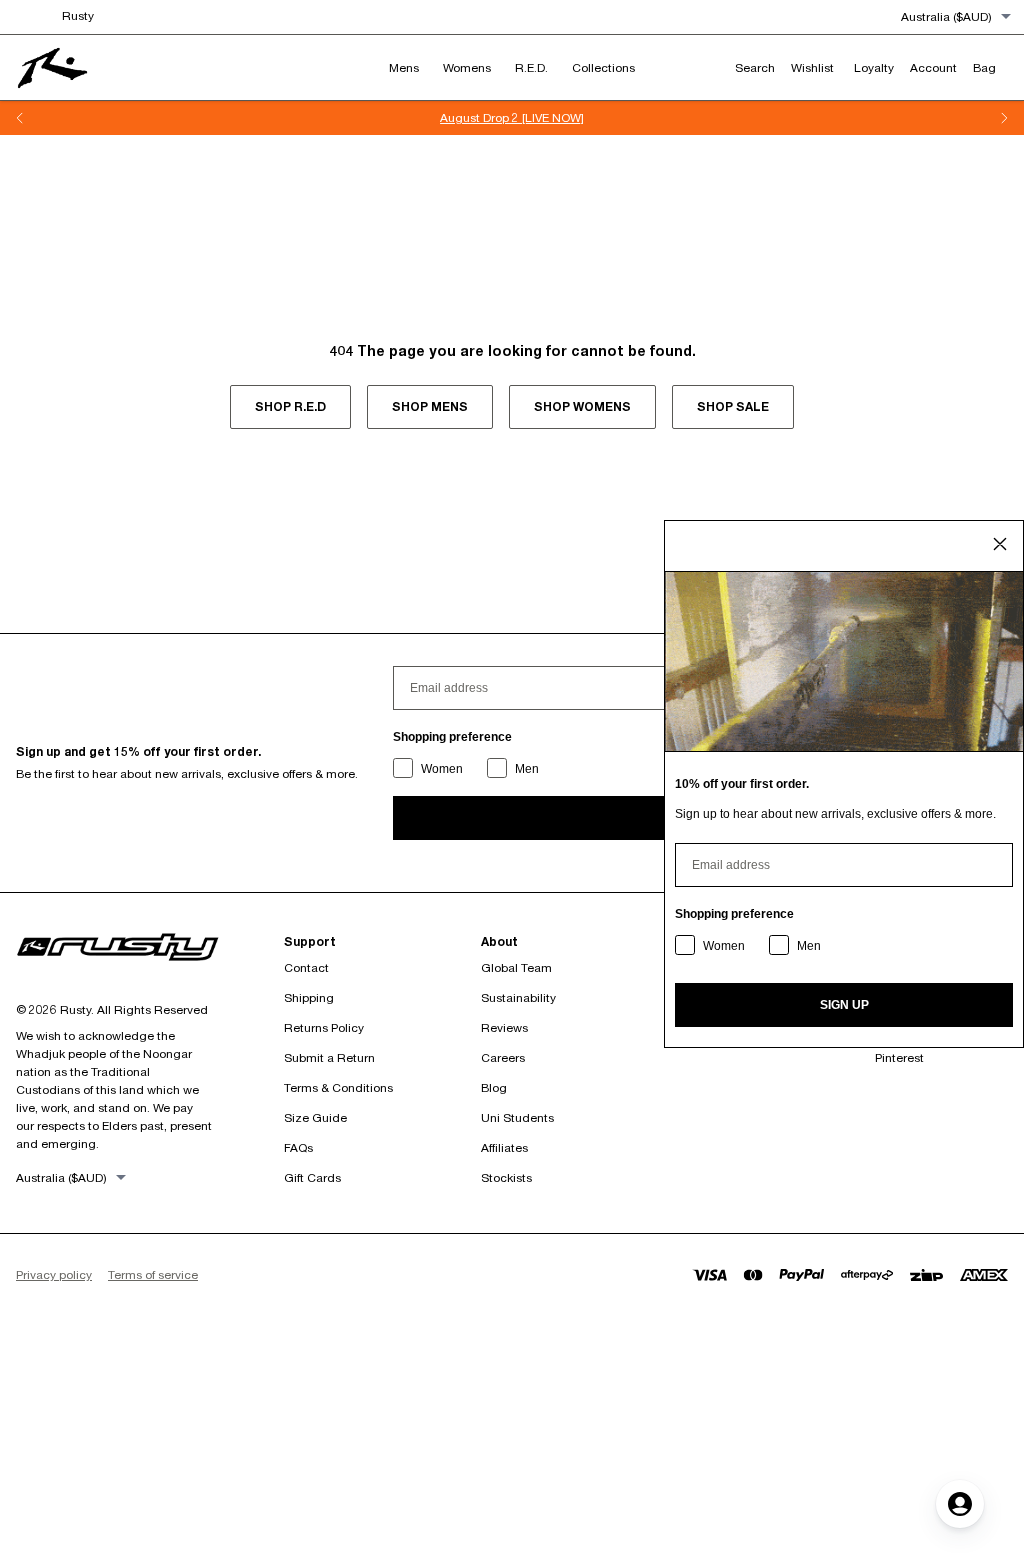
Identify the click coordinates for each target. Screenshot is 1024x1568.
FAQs (298, 1147)
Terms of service (153, 1274)
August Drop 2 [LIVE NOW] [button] (512, 117)
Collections (603, 67)
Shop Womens (582, 406)
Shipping (309, 997)
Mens (404, 67)
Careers (503, 1057)
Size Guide (315, 1117)
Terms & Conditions (338, 1087)
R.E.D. (531, 67)
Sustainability (518, 997)
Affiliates (504, 1147)
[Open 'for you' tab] (960, 1504)
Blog (494, 1087)
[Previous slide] (20, 118)
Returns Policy (324, 1027)
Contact (306, 967)
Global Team (516, 967)
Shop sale (733, 406)
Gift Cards (312, 1177)
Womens (467, 67)
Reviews (504, 1027)
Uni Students (517, 1117)
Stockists (506, 1177)
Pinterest (899, 1057)
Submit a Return (329, 1057)
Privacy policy (54, 1274)
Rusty (78, 15)
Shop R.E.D (290, 406)
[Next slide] (1004, 118)
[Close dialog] (1000, 544)
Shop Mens (430, 406)
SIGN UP (844, 1005)
